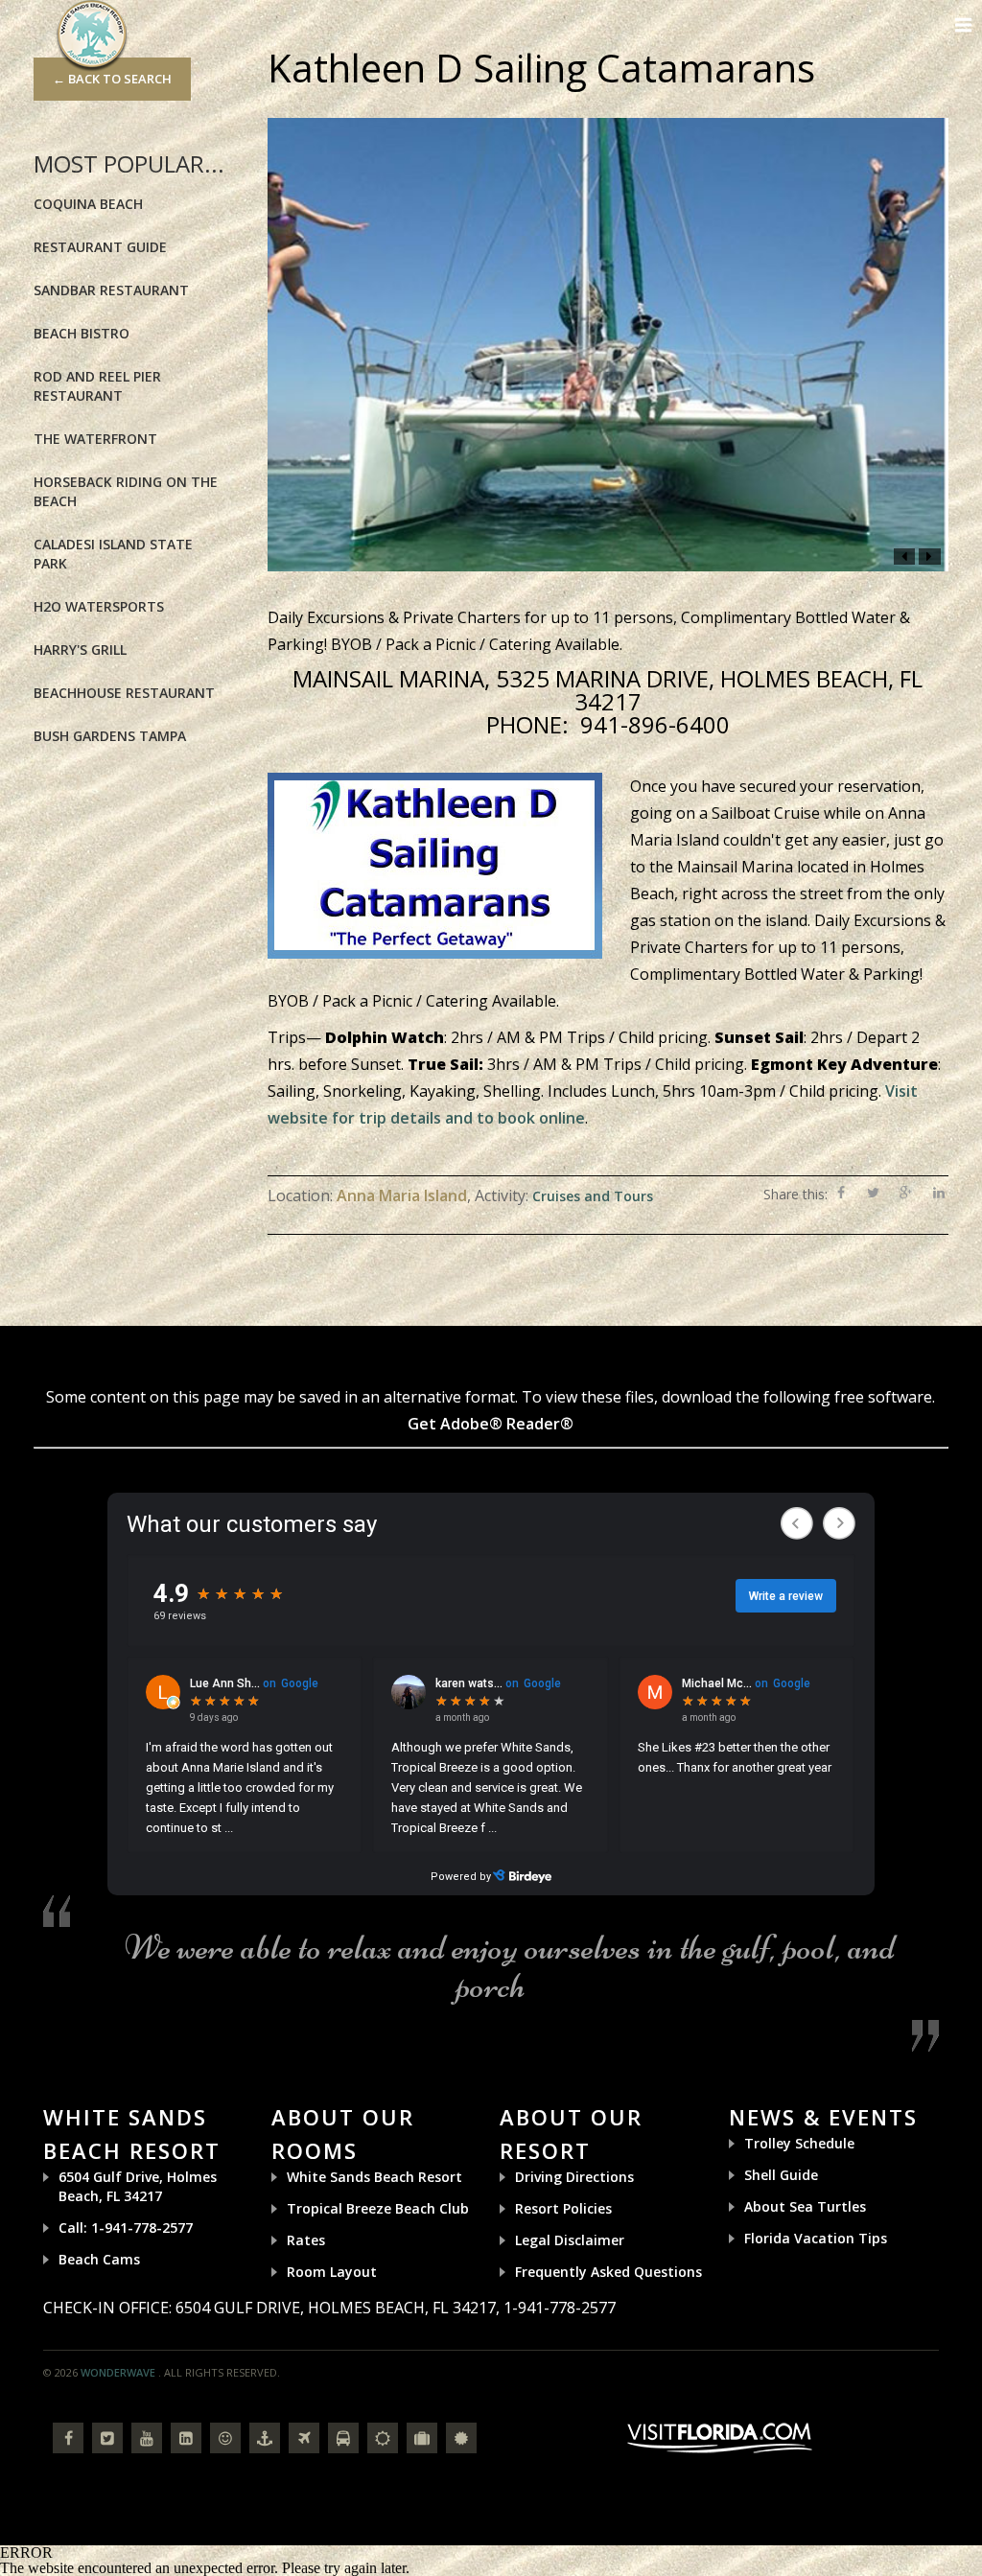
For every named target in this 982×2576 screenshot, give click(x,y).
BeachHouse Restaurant (124, 693)
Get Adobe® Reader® (491, 1424)
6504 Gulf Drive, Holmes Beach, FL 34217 (138, 2186)
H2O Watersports (99, 606)
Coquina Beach (88, 204)
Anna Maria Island (402, 1195)
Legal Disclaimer (570, 2240)
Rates (306, 2240)
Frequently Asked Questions (608, 2272)
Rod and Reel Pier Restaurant (97, 386)
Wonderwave (118, 2372)
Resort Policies (563, 2208)
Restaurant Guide (100, 247)
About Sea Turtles (805, 2206)
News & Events (823, 2117)
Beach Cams (99, 2259)
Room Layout (332, 2272)
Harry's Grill (80, 650)
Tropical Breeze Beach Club (378, 2208)
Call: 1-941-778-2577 (126, 2228)
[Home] (92, 34)
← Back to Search (112, 79)
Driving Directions (574, 2177)
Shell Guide (781, 2175)
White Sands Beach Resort (374, 2177)
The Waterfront (95, 439)
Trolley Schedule (799, 2143)
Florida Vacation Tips (816, 2238)
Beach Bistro (82, 333)
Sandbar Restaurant (111, 290)
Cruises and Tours (593, 1196)
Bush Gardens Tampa (110, 736)
